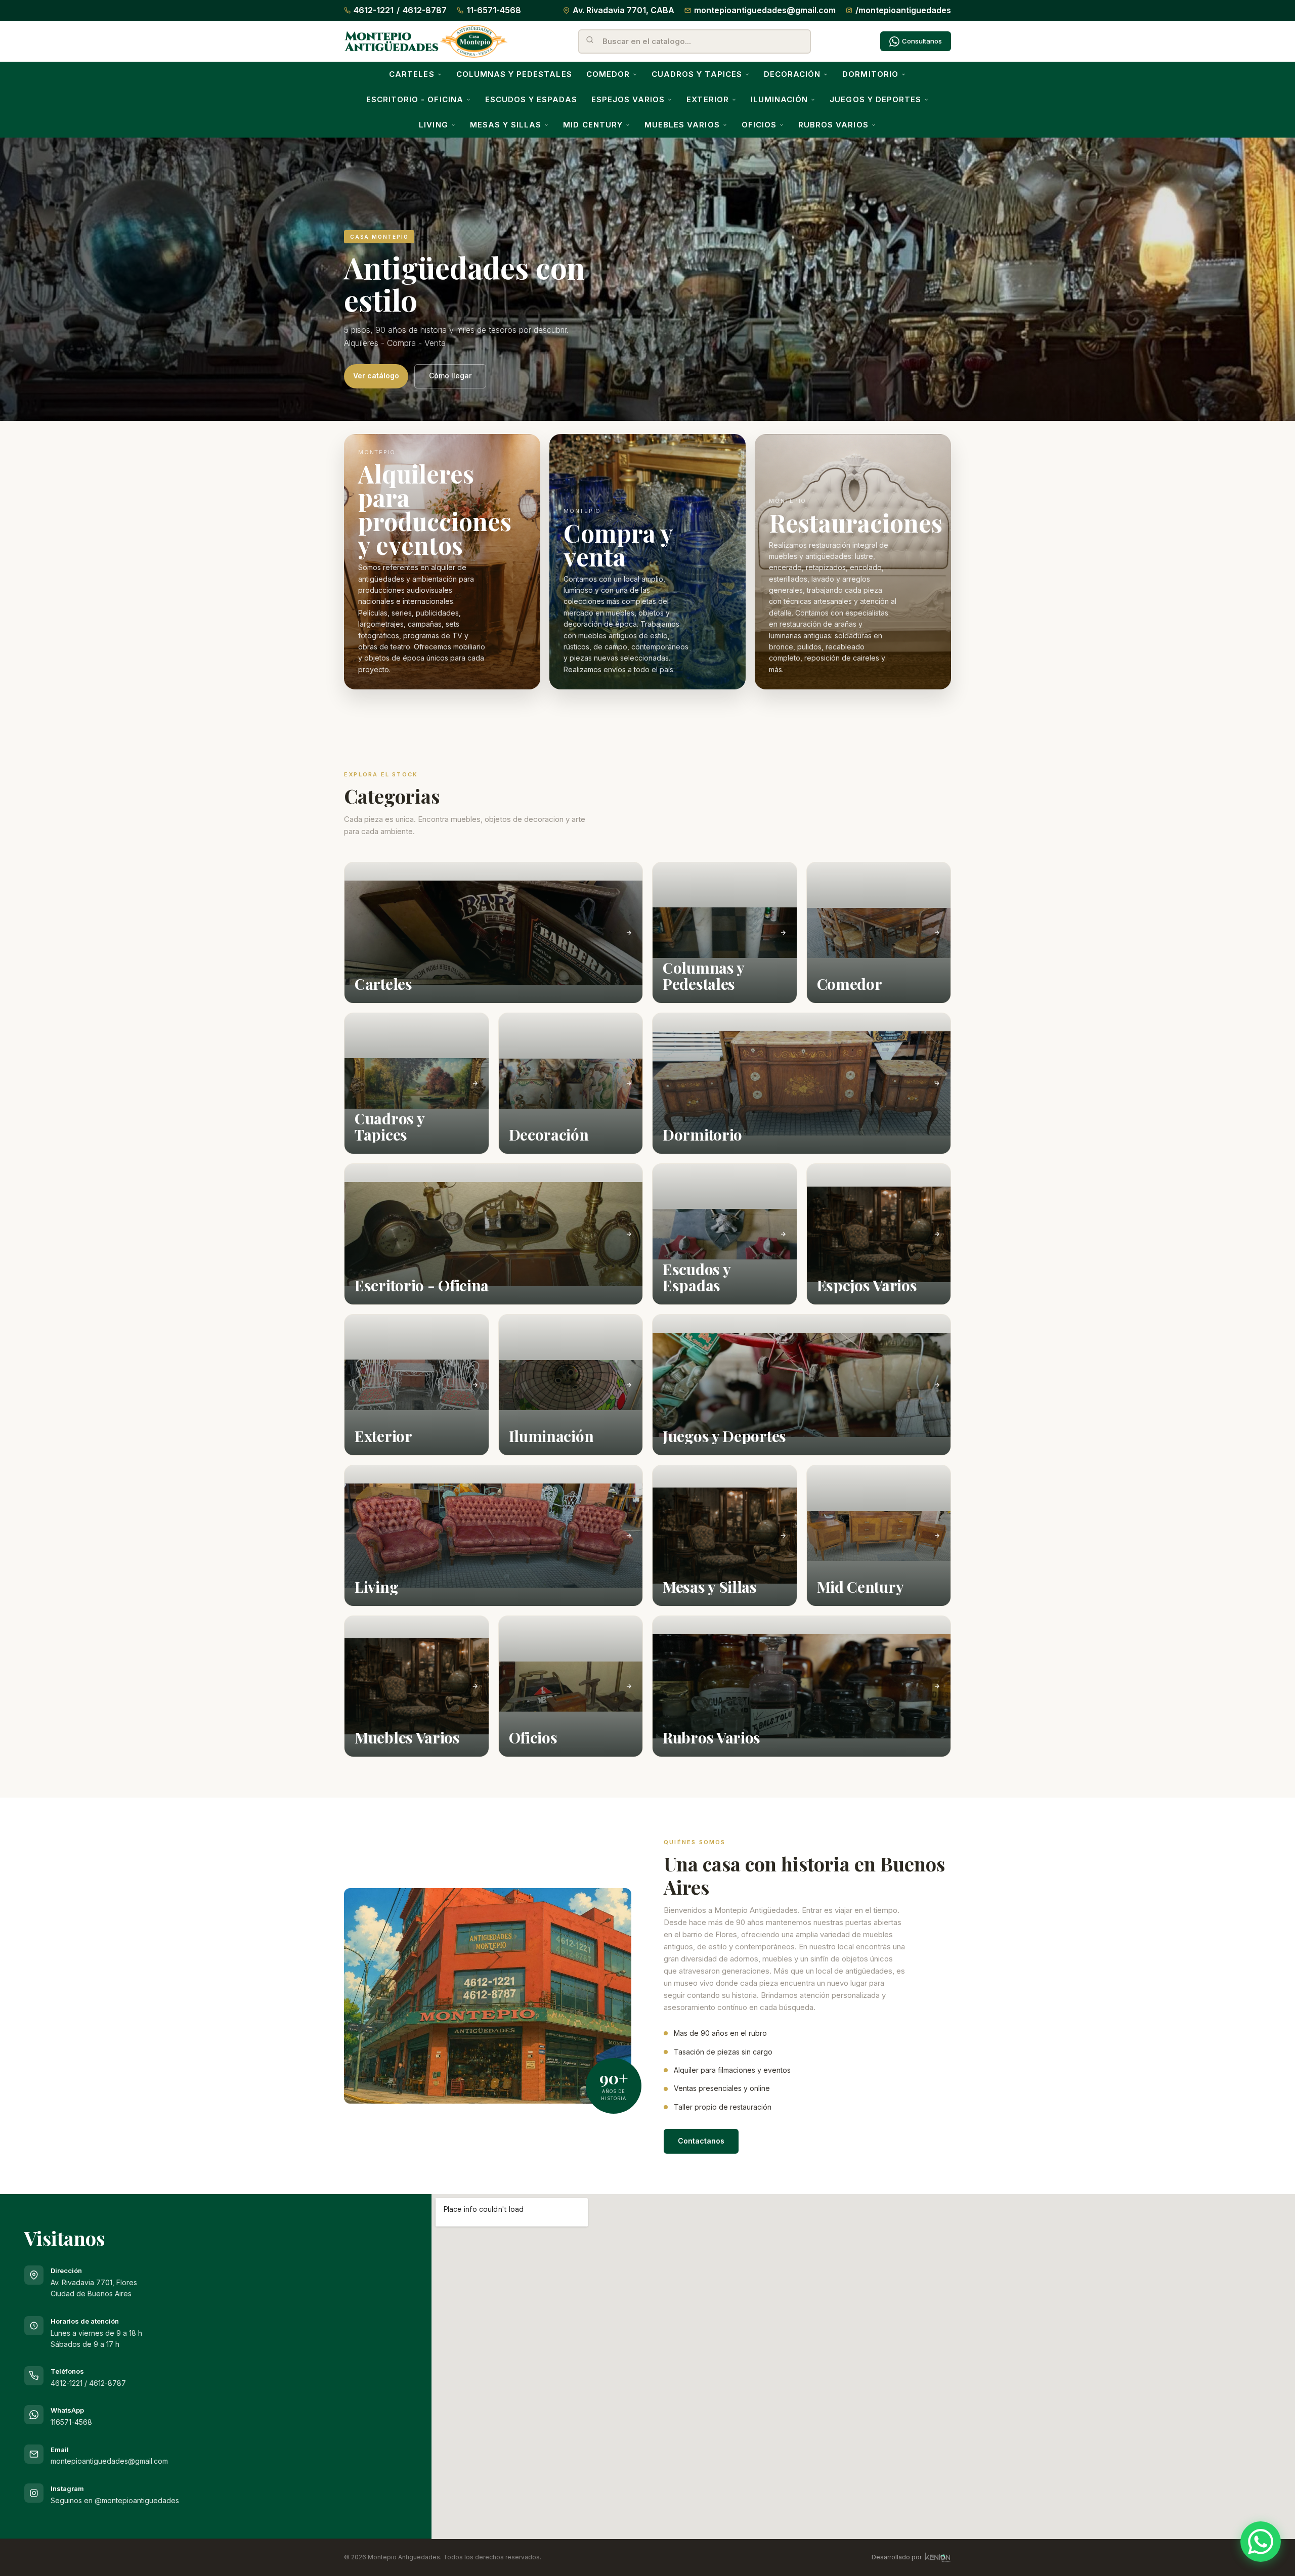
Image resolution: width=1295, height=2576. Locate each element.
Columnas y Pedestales (514, 74)
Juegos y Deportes (875, 99)
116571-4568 (71, 2422)
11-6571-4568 (494, 10)
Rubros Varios (833, 125)
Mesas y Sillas (506, 125)
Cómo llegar (450, 376)
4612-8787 (425, 10)
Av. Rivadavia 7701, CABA (623, 10)
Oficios (759, 125)
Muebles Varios (682, 125)
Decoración (792, 74)
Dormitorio (870, 74)
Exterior (707, 99)
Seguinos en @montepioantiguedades (115, 2500)
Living (433, 125)
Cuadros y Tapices (697, 74)
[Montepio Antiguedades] (426, 41)
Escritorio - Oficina (415, 99)
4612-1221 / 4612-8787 (88, 2383)
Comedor (608, 74)
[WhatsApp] (1261, 2542)
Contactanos (701, 2141)
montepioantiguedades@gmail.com (765, 10)
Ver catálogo (376, 376)
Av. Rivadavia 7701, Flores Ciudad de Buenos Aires (94, 2282)
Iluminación (780, 99)
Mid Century (593, 125)
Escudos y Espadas (531, 99)
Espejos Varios (628, 99)
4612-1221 (374, 10)
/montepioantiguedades (903, 10)
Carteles (412, 74)
